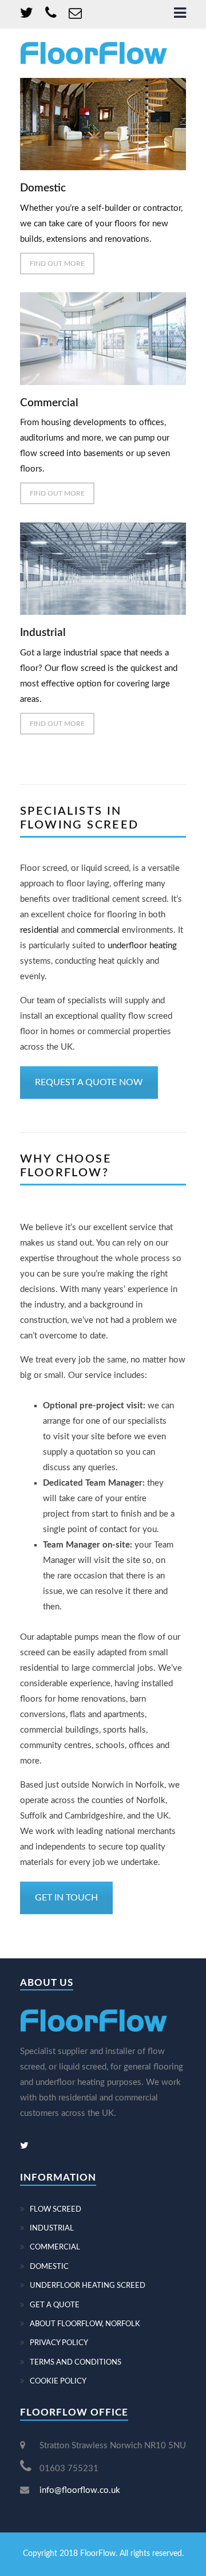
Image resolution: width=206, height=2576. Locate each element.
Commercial (49, 403)
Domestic (43, 188)
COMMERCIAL (55, 2247)
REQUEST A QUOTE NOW (89, 1082)
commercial (98, 930)
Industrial (43, 633)
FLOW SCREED (56, 2210)
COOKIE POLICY (58, 2381)
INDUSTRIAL (52, 2229)
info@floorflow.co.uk (80, 2490)
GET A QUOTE (55, 2305)
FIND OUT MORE (57, 264)
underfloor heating (142, 946)
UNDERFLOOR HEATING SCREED (88, 2286)
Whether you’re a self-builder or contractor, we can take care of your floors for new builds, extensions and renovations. (101, 224)
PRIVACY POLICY (59, 2343)
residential (39, 930)
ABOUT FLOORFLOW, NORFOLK (85, 2324)
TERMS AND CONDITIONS (76, 2363)
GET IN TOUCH (66, 1898)
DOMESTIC (49, 2267)
